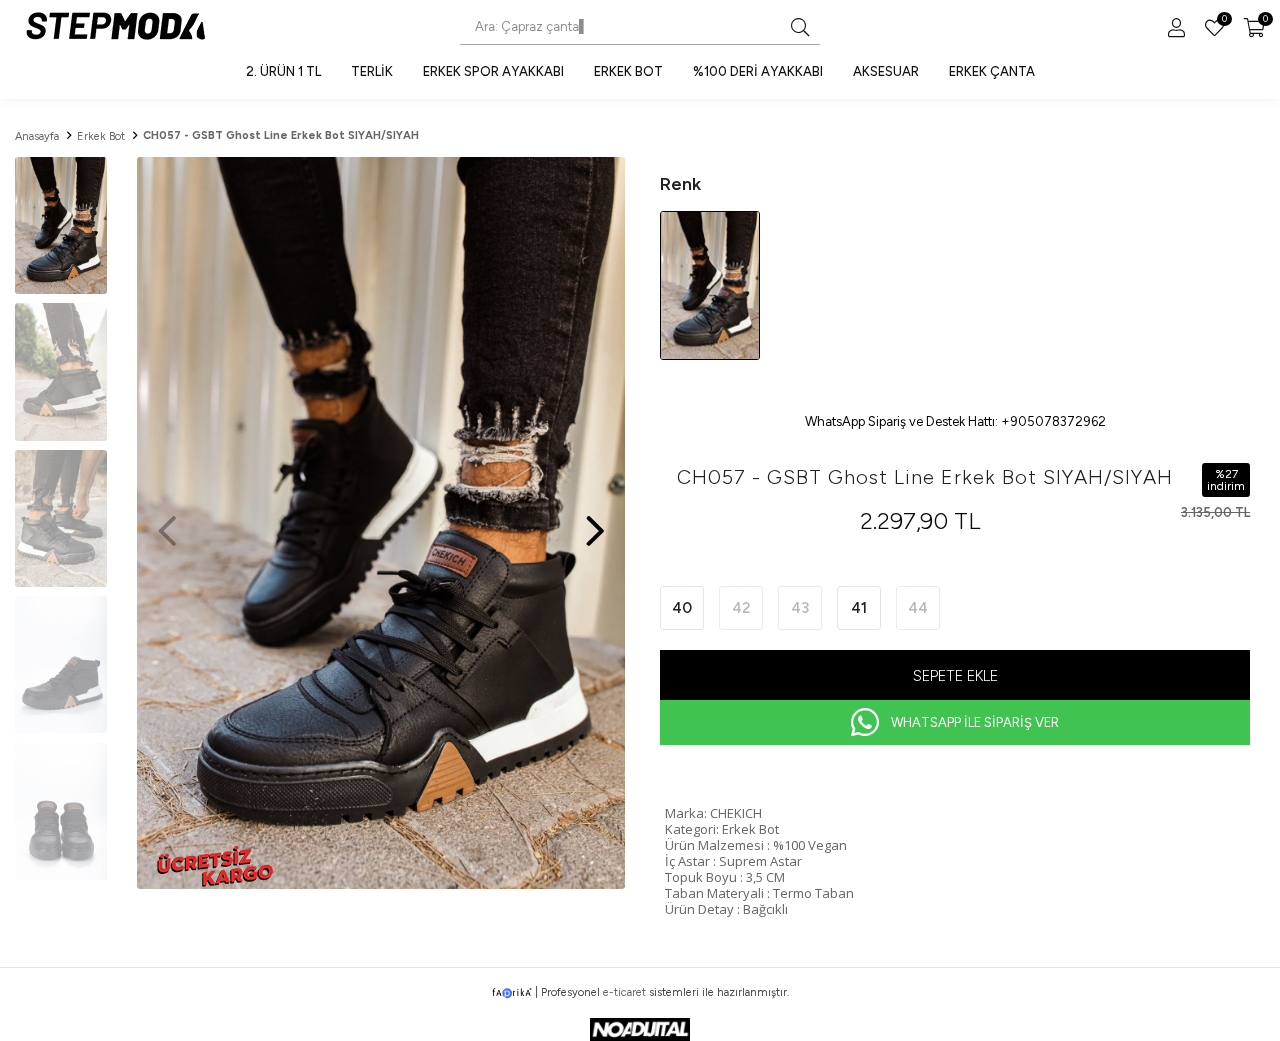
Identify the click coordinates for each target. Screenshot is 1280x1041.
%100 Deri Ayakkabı (758, 71)
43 (800, 608)
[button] (595, 521)
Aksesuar (886, 71)
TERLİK (372, 71)
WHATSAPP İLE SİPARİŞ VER (975, 722)
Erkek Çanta (992, 71)
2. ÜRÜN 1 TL (283, 71)
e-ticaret (624, 992)
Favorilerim (1223, 21)
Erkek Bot (628, 71)
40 (682, 608)
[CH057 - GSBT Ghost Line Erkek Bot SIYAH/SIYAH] (710, 284)
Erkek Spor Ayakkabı (493, 71)
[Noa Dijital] (640, 1029)
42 (741, 608)
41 (859, 608)
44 (918, 608)
